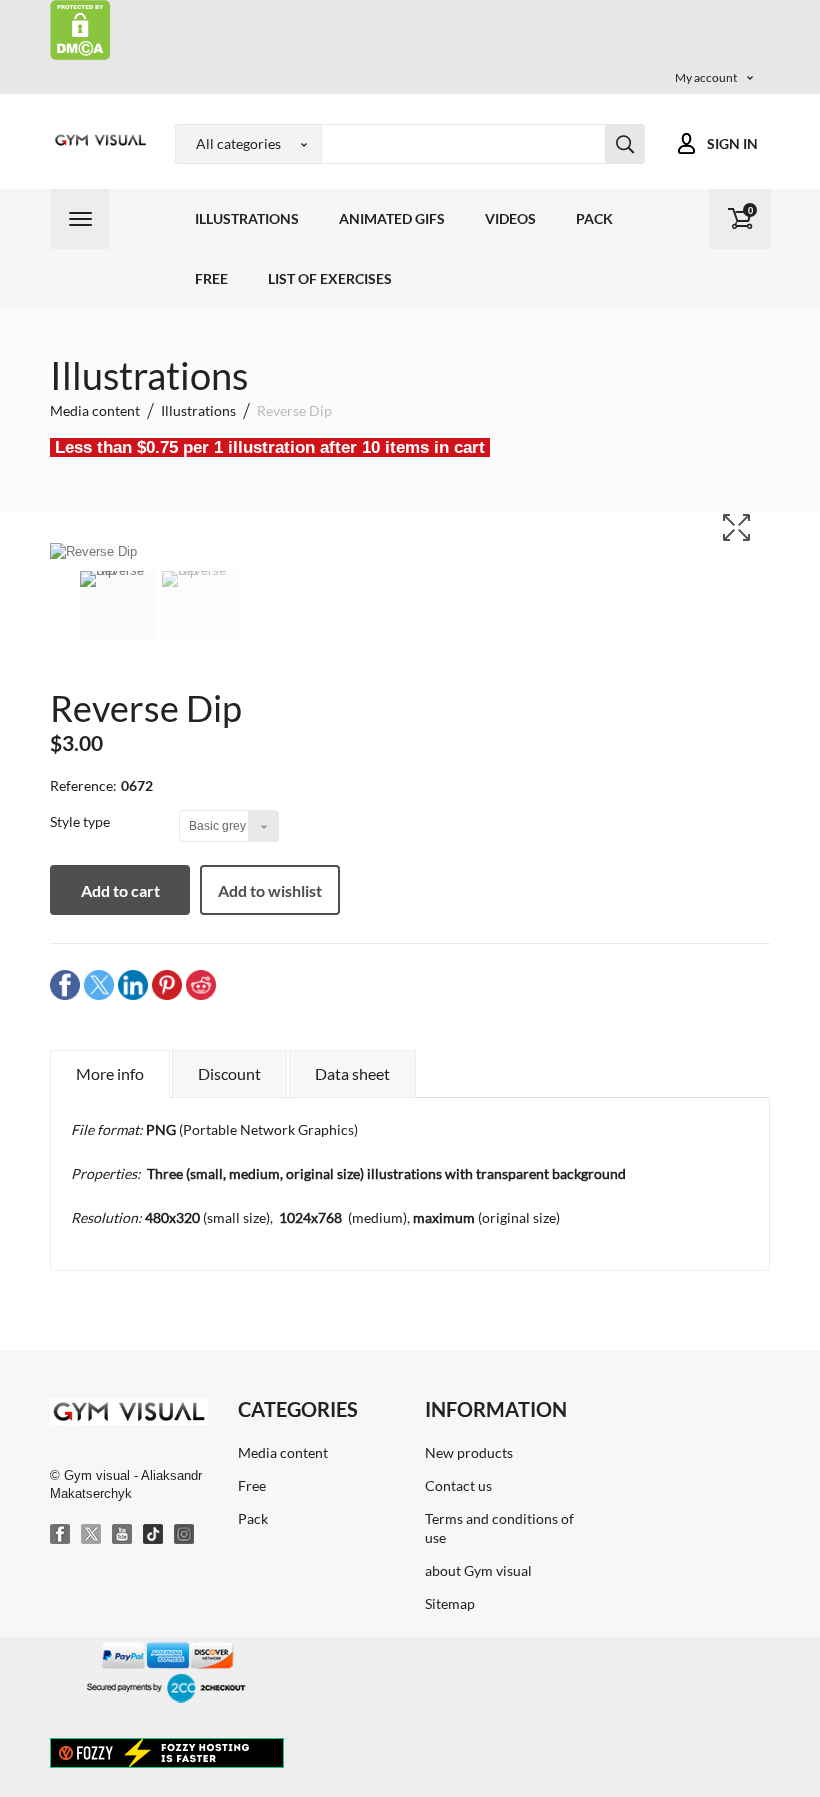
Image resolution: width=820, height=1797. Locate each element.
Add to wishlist (270, 890)
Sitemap (450, 1603)
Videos (510, 218)
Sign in (732, 143)
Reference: (83, 785)
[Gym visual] (97, 140)
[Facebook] (61, 1535)
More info (110, 1073)
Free (211, 278)
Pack (594, 218)
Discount (229, 1073)
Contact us (458, 1485)
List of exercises (330, 278)
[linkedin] (133, 983)
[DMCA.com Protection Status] (80, 28)
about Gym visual (478, 1570)
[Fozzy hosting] (167, 1752)
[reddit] (201, 983)
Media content (283, 1452)
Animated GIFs (392, 218)
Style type (81, 821)
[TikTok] (154, 1535)
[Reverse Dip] (118, 605)
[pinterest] (167, 983)
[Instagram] (185, 1535)
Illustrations (247, 218)
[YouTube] (123, 1535)
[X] (92, 1535)
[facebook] (65, 983)
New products (469, 1452)
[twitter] (99, 983)
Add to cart (120, 890)
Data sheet (352, 1073)
